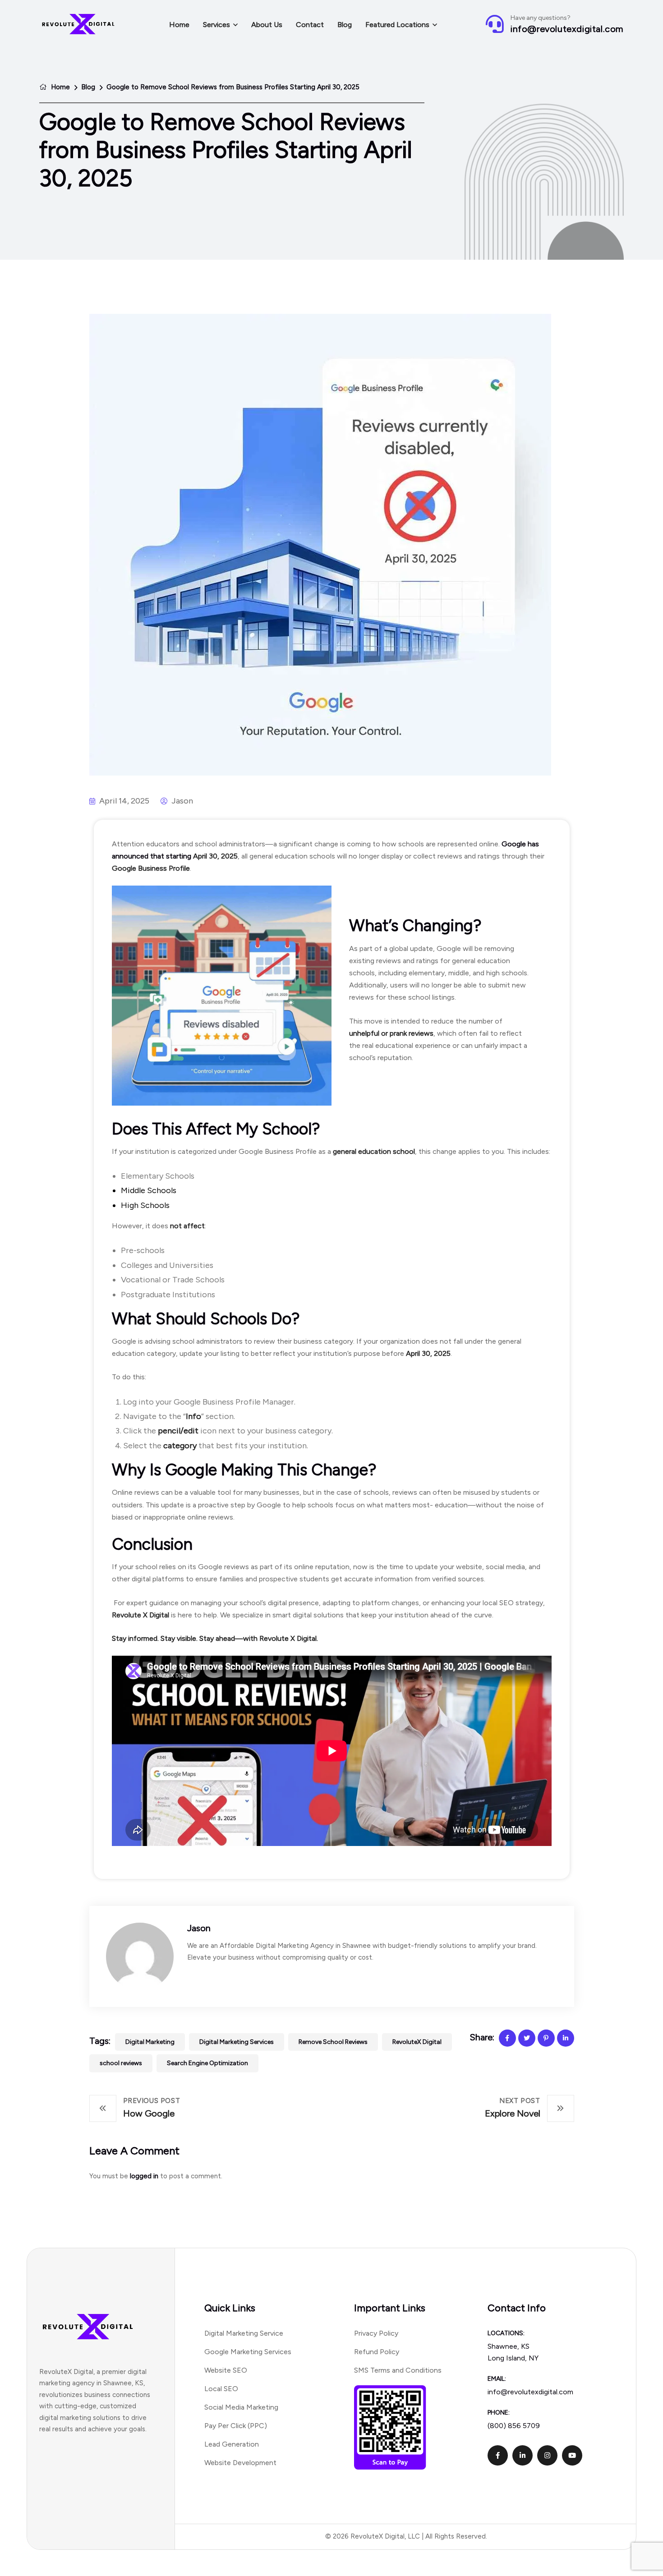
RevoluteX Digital (417, 2042)
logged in (144, 2176)
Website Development (240, 2463)
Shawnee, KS (509, 2346)
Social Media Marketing (241, 2407)
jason (181, 801)
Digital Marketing (150, 2042)
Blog (345, 25)
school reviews (121, 2063)
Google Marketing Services (248, 2352)
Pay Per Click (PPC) (236, 2426)
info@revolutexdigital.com (567, 29)
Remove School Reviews (333, 2042)
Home (179, 25)
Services (216, 25)
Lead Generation (232, 2444)
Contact (310, 25)
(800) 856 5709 (514, 2426)
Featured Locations (397, 25)
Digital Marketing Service (244, 2333)
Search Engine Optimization (207, 2063)
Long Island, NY (513, 2358)
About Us (267, 25)
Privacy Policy (376, 2333)
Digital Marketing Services (237, 2042)
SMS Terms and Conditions (398, 2370)
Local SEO (221, 2389)
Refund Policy (377, 2352)
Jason (199, 1928)
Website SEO (226, 2370)
